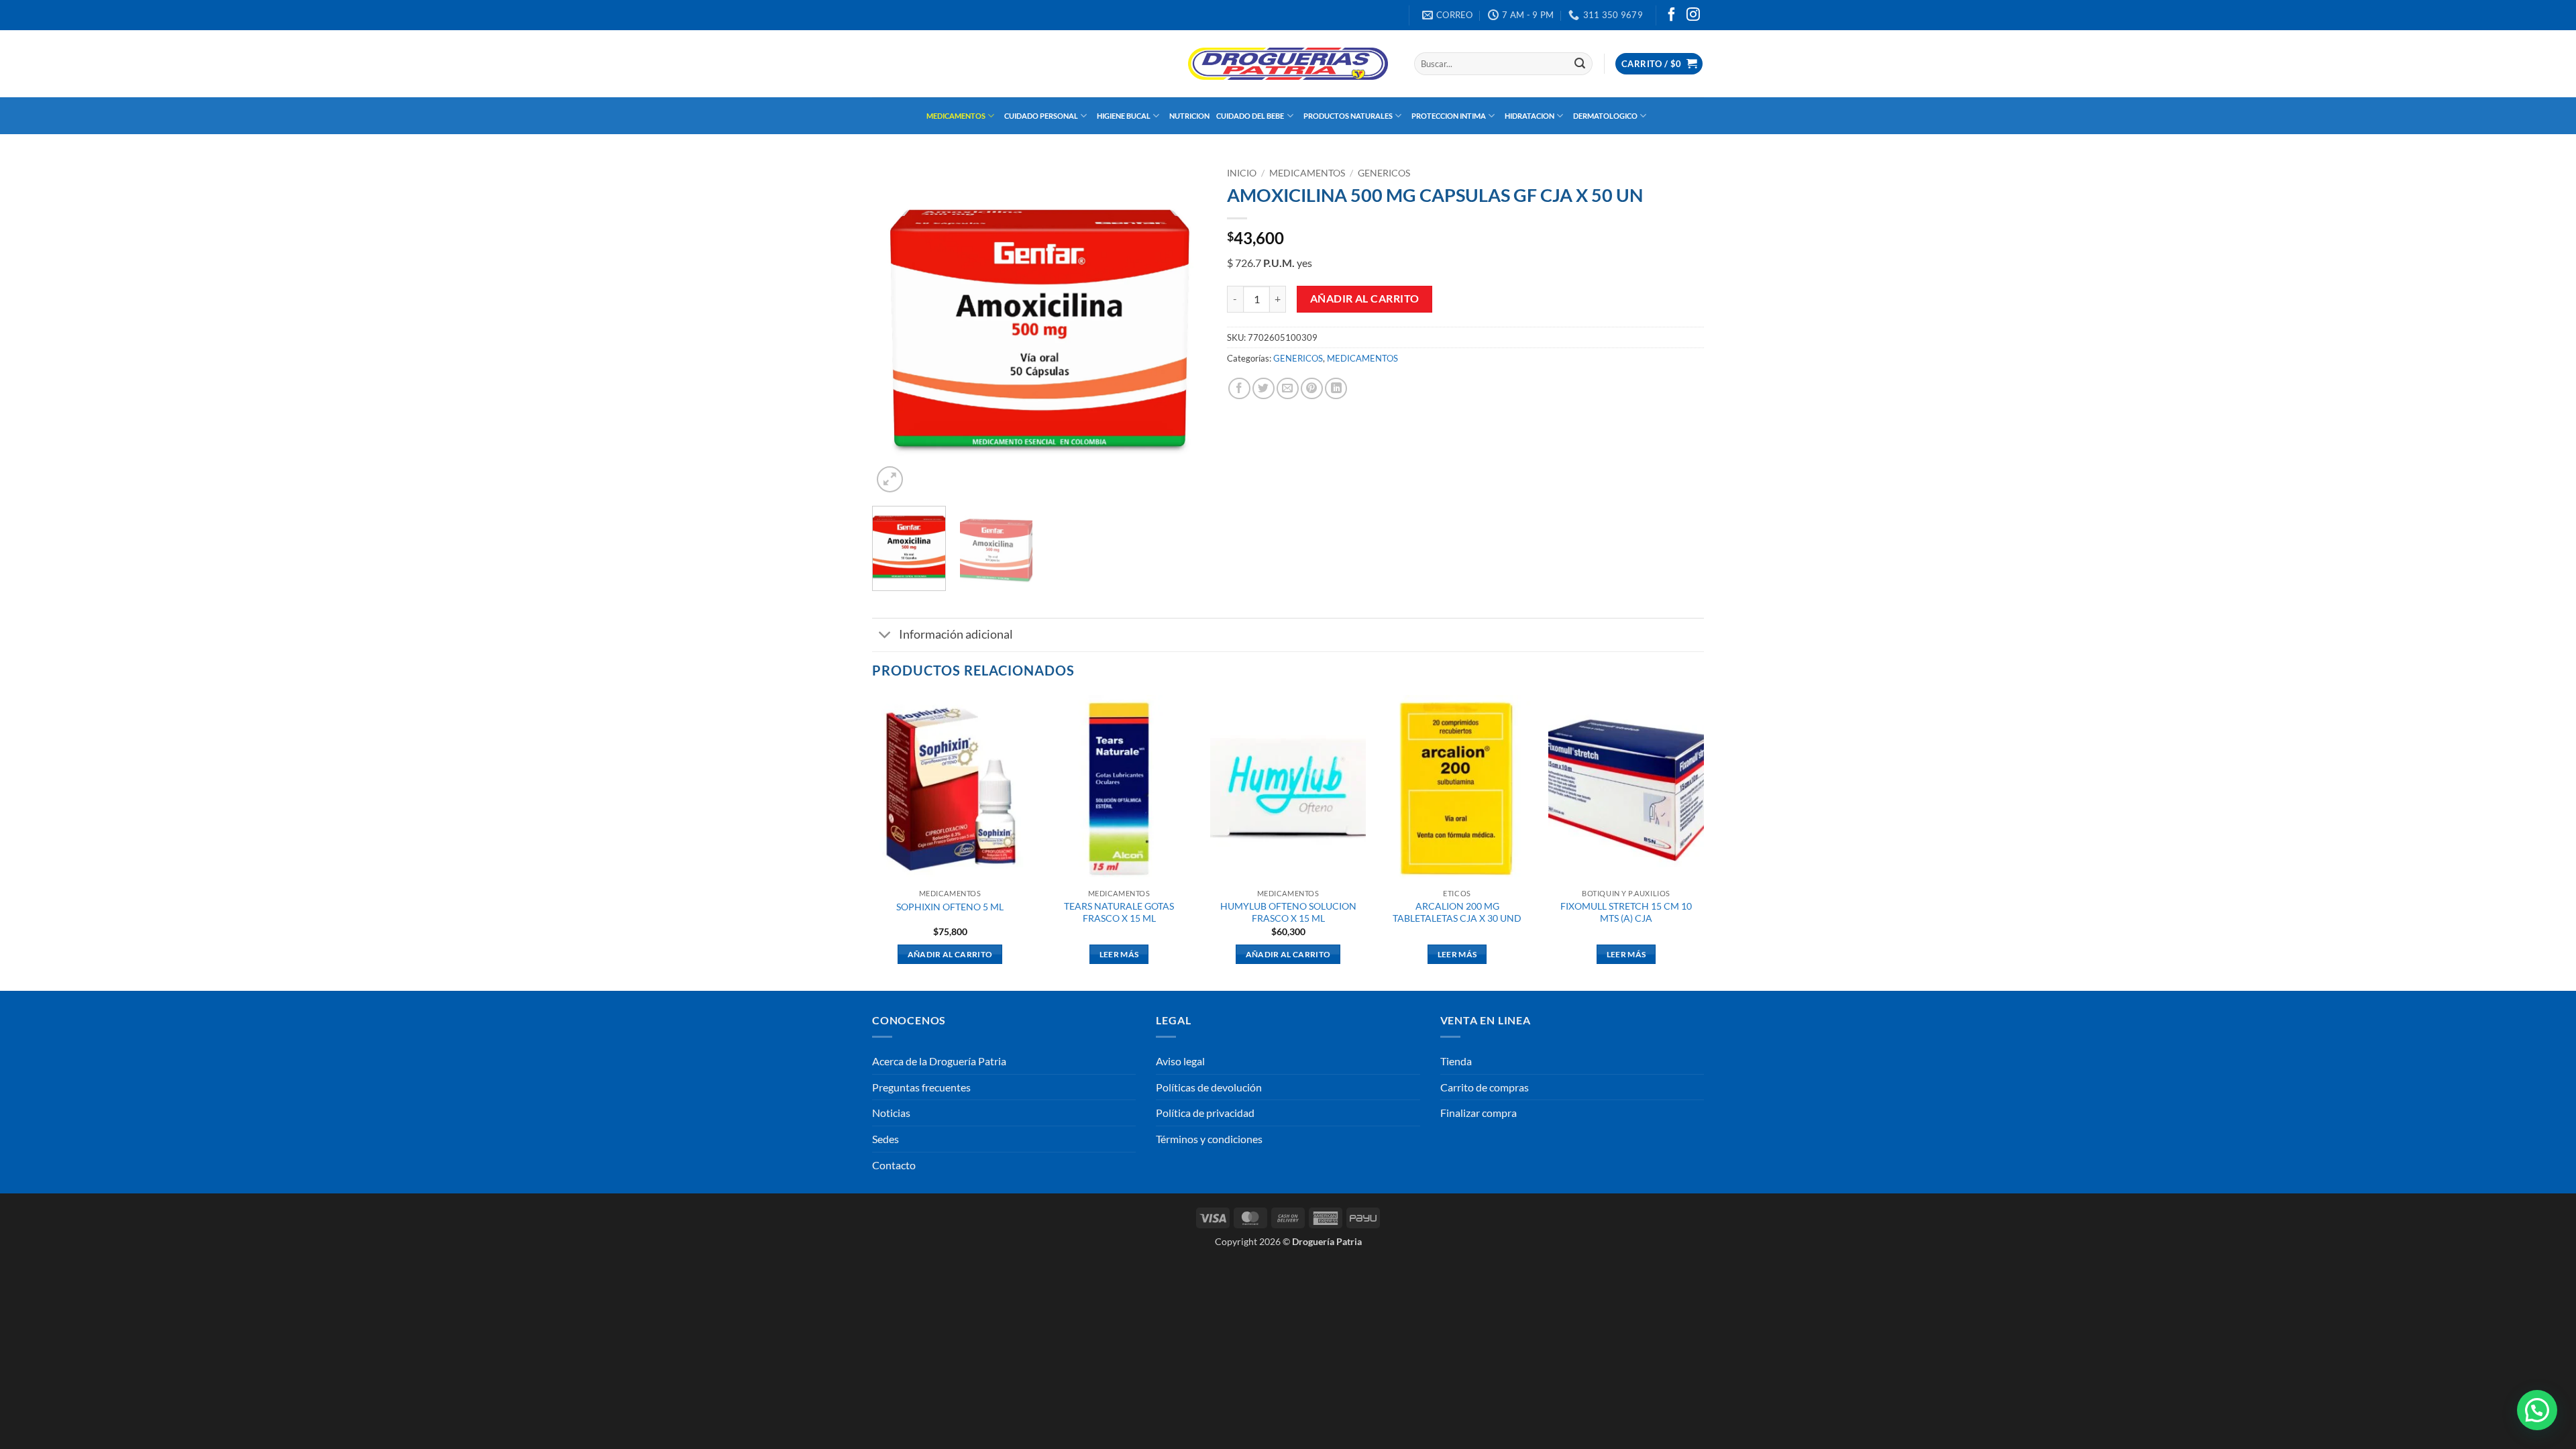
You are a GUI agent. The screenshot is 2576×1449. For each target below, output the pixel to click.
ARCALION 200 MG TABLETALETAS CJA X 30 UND (1457, 912)
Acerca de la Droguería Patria (939, 1061)
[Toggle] (885, 636)
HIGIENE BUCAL (1124, 116)
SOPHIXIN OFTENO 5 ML (950, 907)
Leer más (1119, 954)
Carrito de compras (1485, 1087)
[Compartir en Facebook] (1239, 389)
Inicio (1242, 173)
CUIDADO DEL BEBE (1250, 116)
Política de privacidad (1205, 1113)
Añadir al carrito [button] (950, 954)
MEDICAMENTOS (956, 116)
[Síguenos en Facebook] (1672, 15)
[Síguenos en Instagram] (1693, 15)
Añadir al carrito (1365, 299)
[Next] (1183, 329)
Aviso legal (1180, 1061)
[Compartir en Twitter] (1264, 389)
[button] (1659, 64)
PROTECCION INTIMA (1449, 116)
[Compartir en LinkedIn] (1336, 389)
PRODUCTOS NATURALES (1348, 116)
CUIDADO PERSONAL (1041, 116)
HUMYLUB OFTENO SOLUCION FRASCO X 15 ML (1288, 912)
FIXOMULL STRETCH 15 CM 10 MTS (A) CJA (1626, 912)
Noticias (891, 1113)
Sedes (885, 1139)
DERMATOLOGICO (1605, 116)
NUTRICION (1189, 116)
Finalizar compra (1479, 1113)
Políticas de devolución (1209, 1087)
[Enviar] (1580, 64)
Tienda (1456, 1061)
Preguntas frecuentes (921, 1087)
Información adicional (956, 634)
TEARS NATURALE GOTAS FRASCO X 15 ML (1119, 912)
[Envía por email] (1288, 389)
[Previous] (896, 329)
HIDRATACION (1529, 116)
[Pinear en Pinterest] (1312, 389)
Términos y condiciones (1209, 1139)
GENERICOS (1384, 173)
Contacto (894, 1165)
